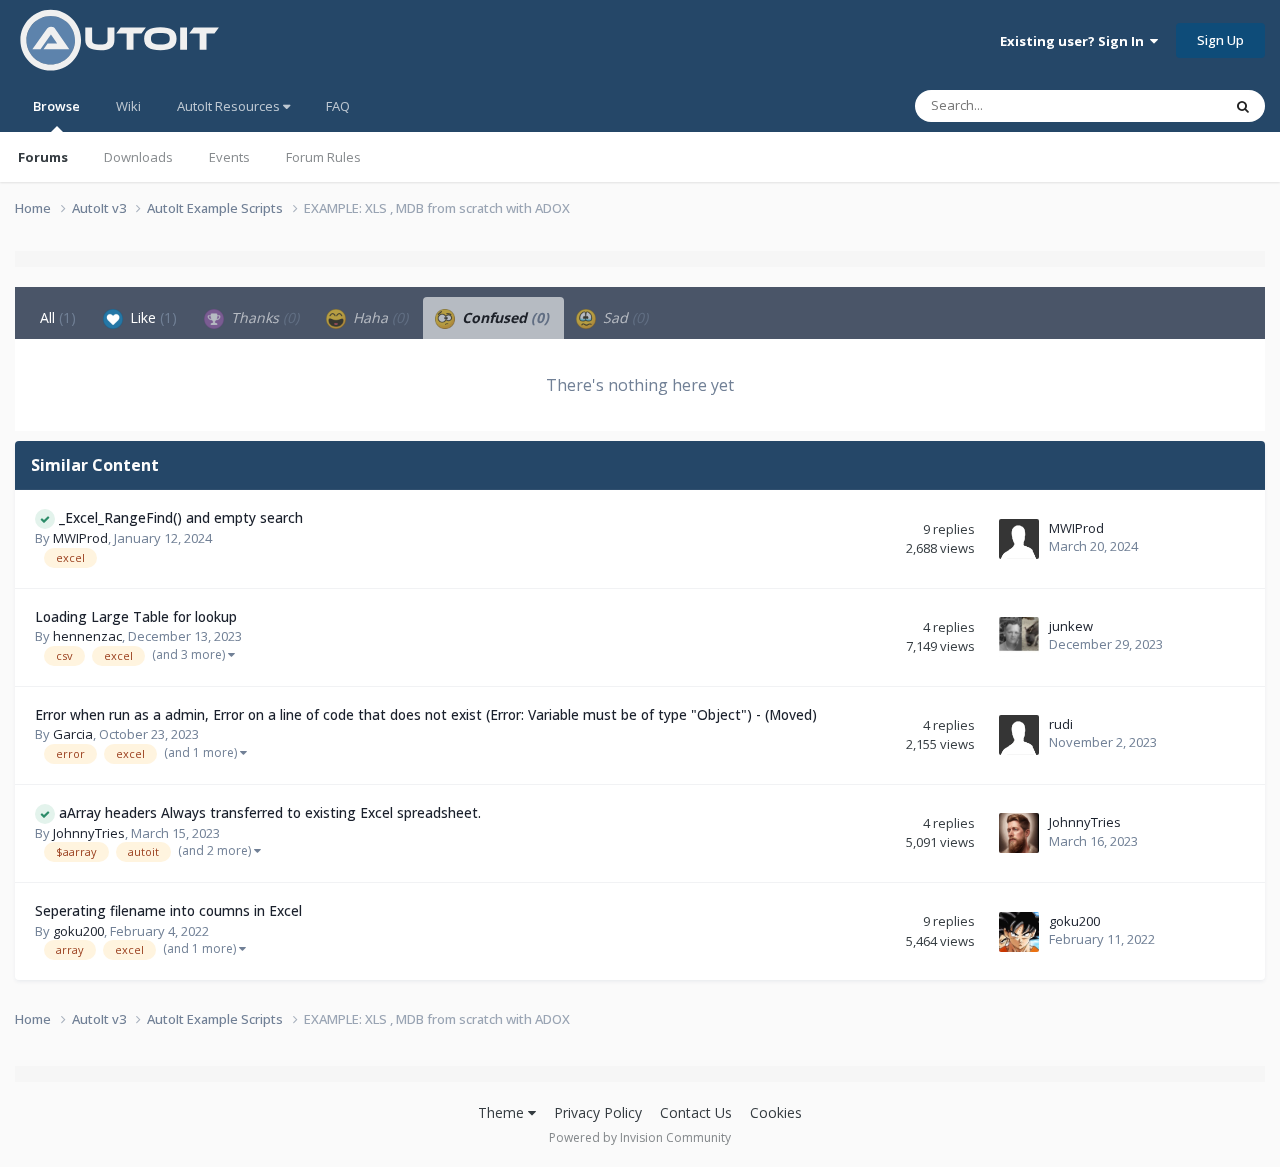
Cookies (776, 1112)
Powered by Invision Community (640, 1137)
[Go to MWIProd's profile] (1019, 539)
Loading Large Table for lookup (136, 616)
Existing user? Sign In (1075, 41)
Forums (43, 157)
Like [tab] (151, 317)
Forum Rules (323, 157)
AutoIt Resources (230, 106)
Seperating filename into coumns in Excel (168, 910)
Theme (503, 1112)
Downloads (138, 157)
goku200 (78, 931)
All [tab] (58, 317)
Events (229, 157)
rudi (1061, 724)
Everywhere (1161, 105)
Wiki (128, 106)
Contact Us (696, 1112)
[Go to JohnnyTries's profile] (1019, 833)
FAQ (338, 106)
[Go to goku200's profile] (1019, 932)
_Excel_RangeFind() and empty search (181, 517)
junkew (1071, 626)
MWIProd (80, 538)
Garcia (73, 734)
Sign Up (1220, 40)
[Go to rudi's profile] (1019, 735)
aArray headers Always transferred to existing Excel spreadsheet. (270, 812)
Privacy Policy (598, 1112)
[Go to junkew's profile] (1019, 637)
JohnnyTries (89, 833)
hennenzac (87, 636)
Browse (56, 106)
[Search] (1243, 106)
